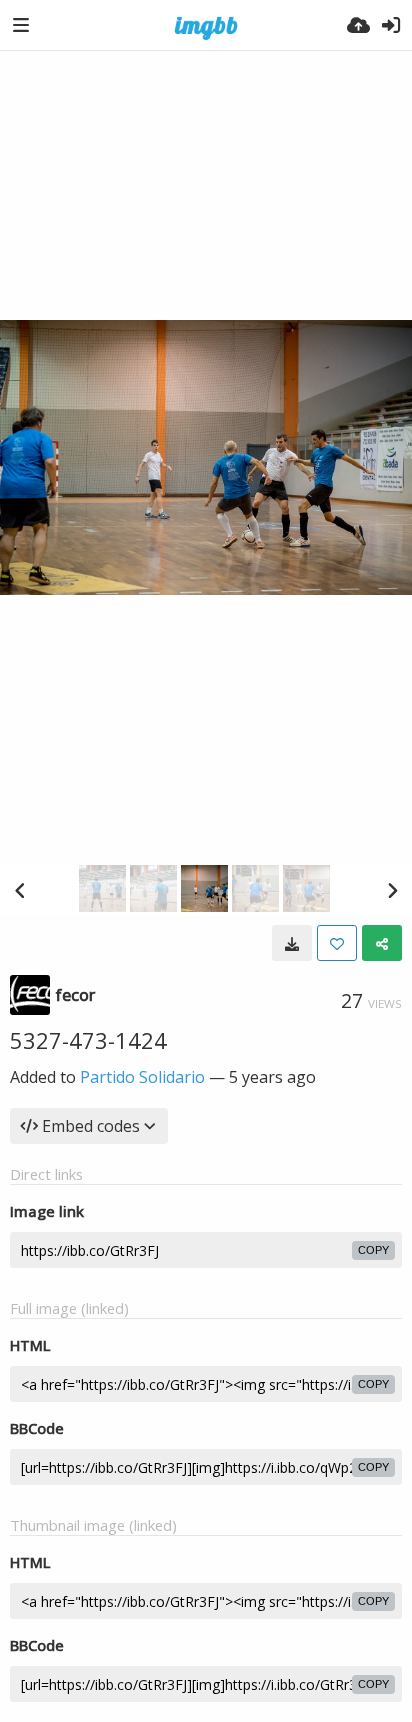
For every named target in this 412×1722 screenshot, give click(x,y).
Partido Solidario (142, 1077)
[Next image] (392, 890)
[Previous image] (20, 890)
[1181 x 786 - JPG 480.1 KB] (292, 943)
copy (373, 1250)
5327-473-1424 (88, 1040)
